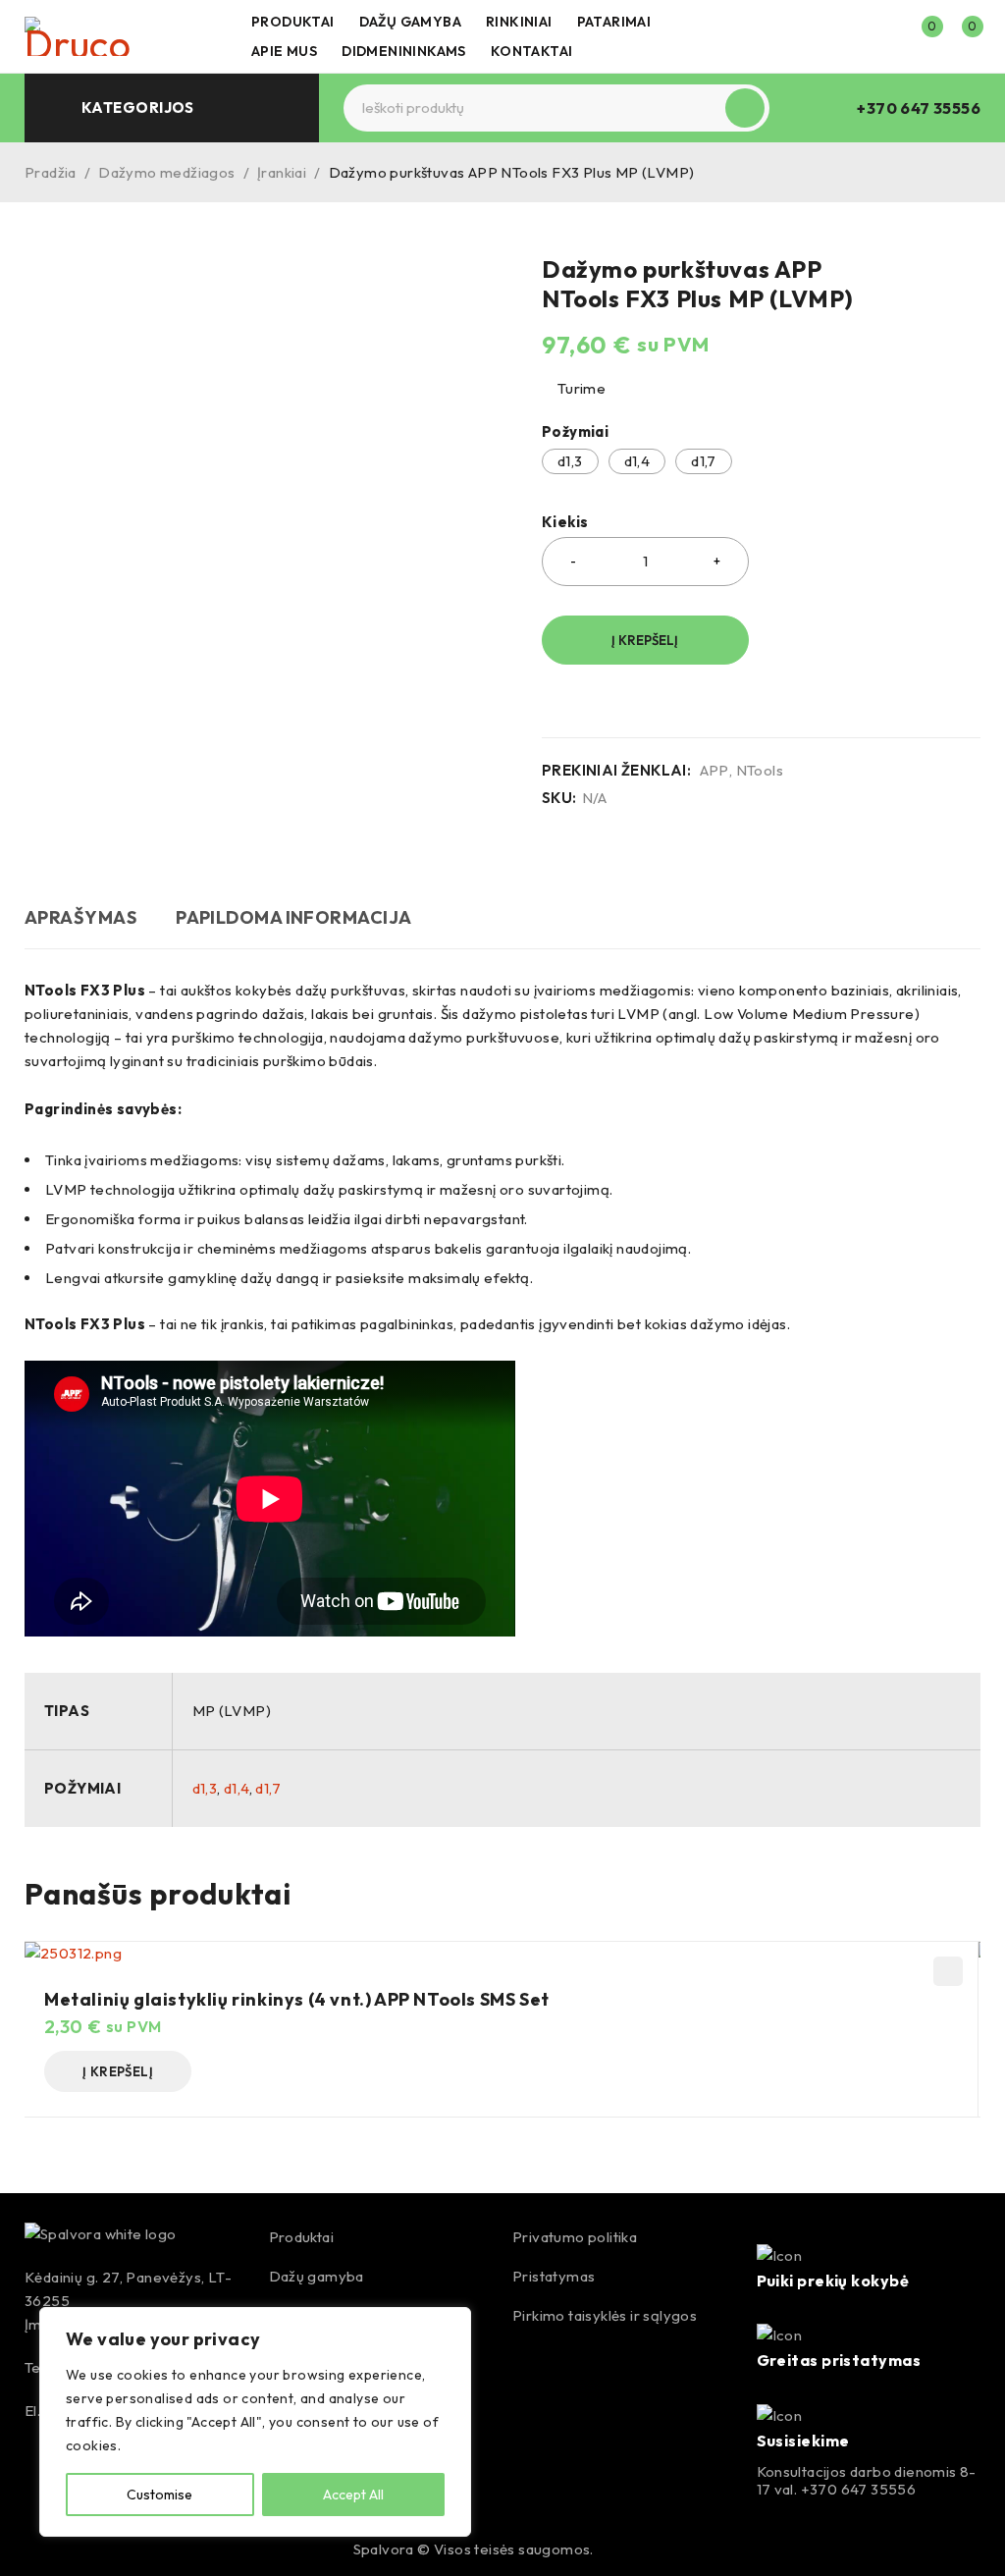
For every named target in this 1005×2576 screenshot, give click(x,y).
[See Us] (83, 2549)
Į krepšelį (645, 640)
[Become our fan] (41, 2549)
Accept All (353, 2495)
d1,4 (637, 461)
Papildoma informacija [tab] (293, 917)
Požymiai (575, 432)
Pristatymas (554, 2276)
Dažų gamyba (317, 2276)
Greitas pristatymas (839, 2360)
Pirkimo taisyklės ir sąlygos (605, 2315)
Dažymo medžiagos (166, 172)
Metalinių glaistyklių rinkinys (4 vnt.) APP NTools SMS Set (297, 1999)
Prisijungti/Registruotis (879, 36)
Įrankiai (282, 172)
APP (714, 771)
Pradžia (51, 172)
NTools (760, 771)
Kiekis (565, 522)
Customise (159, 2495)
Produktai (302, 2237)
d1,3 (570, 461)
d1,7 (704, 461)
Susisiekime (803, 2441)
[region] (255, 2422)
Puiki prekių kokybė (833, 2281)
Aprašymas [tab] (80, 917)
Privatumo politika (575, 2237)
